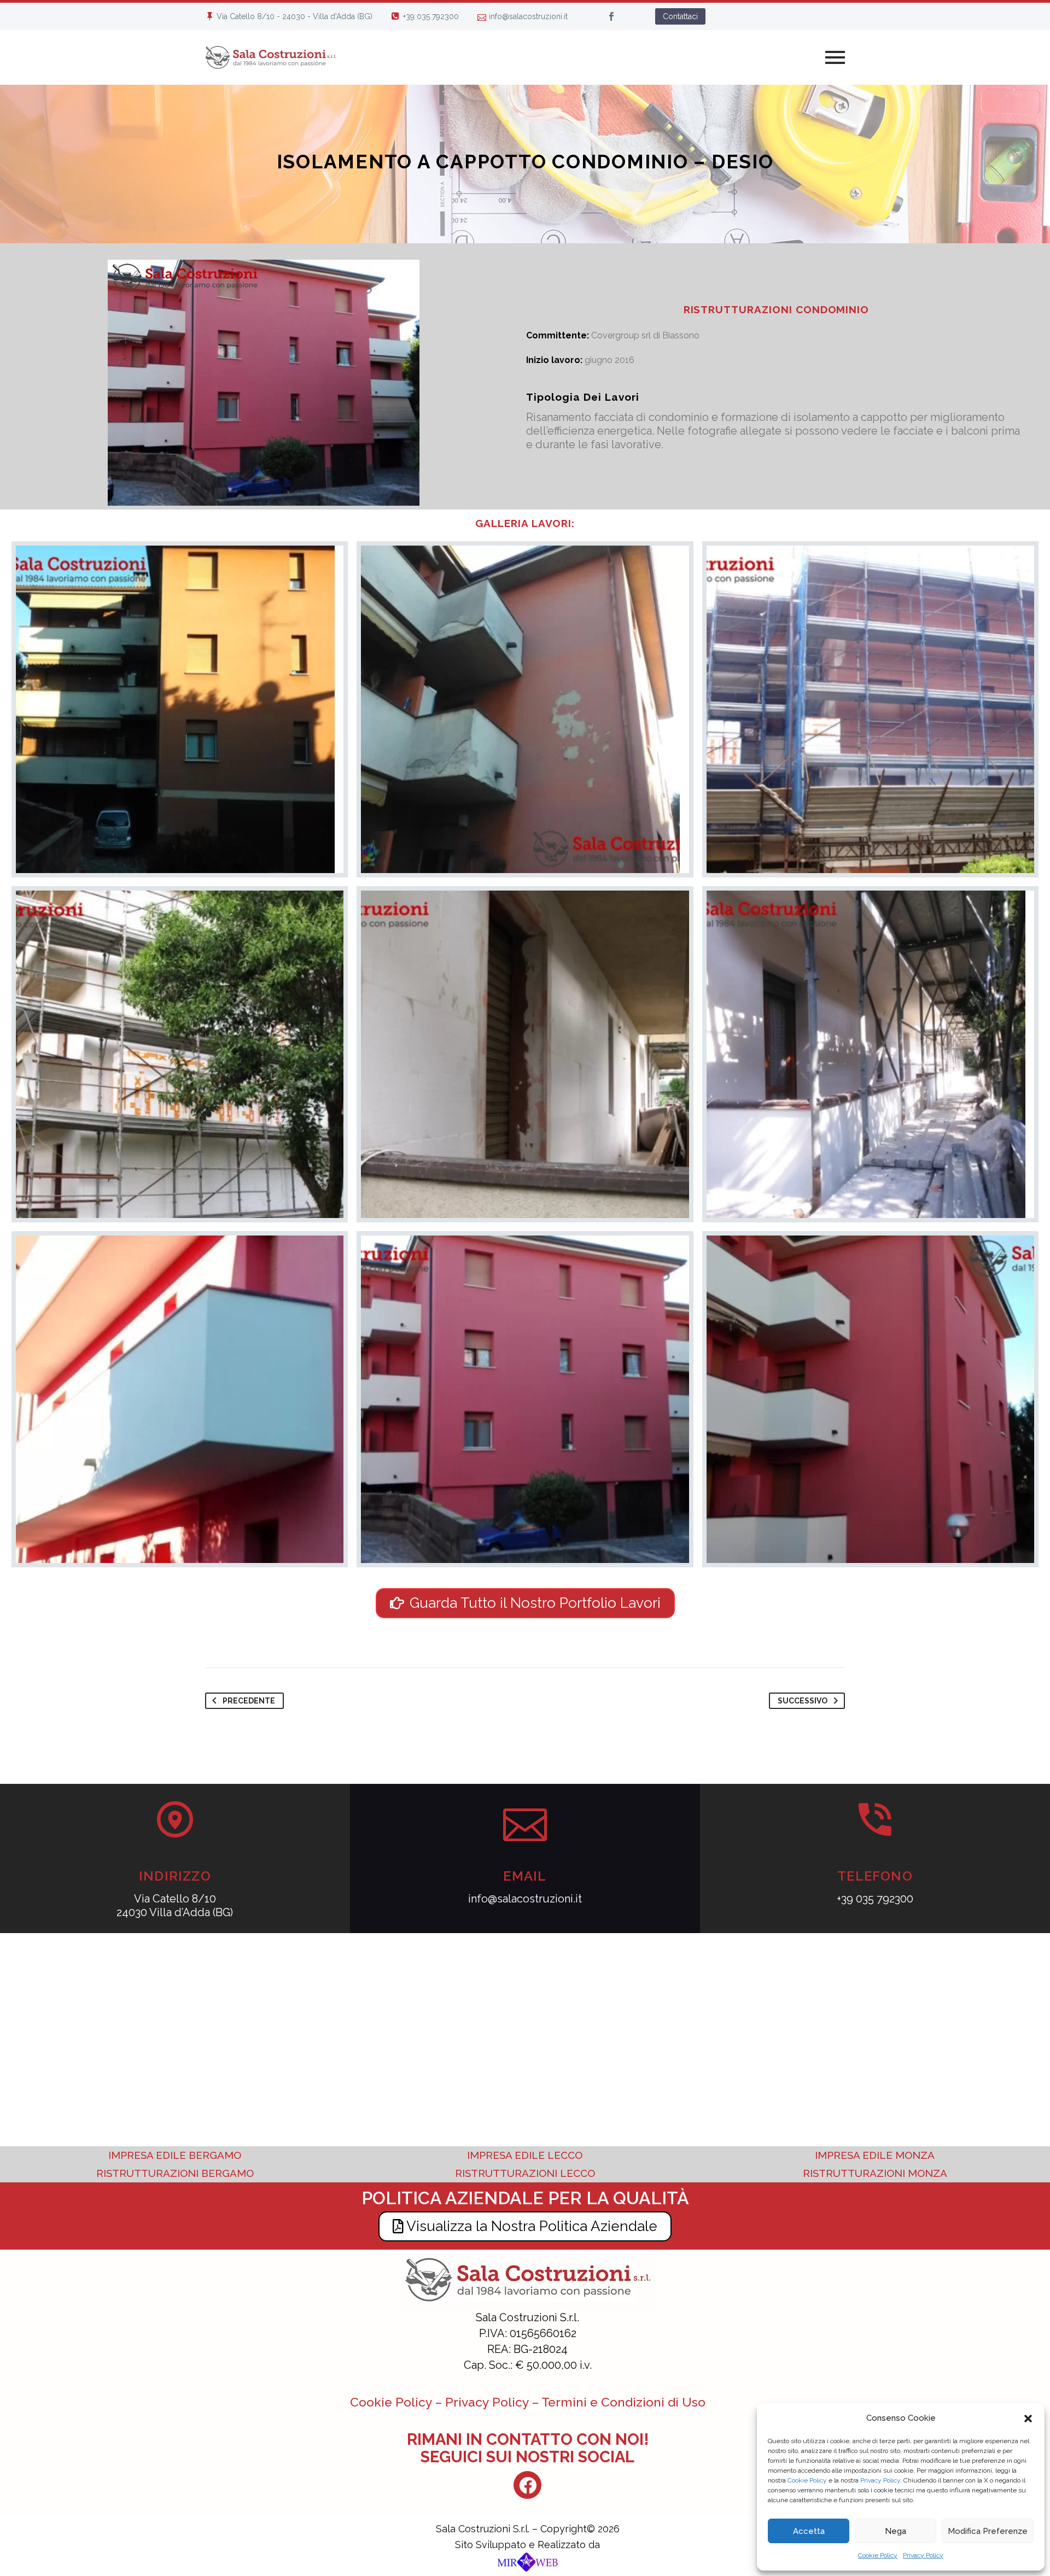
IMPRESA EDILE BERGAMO (175, 2155)
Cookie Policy (807, 2480)
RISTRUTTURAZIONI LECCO (525, 2173)
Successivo (803, 1701)
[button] (1028, 2419)
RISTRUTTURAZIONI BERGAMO (175, 2173)
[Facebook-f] (527, 2485)
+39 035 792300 (431, 16)
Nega (896, 2531)
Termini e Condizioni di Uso (623, 2402)
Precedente (249, 1701)
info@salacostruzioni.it (528, 16)
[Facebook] (611, 16)
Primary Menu (835, 57)
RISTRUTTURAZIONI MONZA (875, 2173)
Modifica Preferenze (988, 2531)
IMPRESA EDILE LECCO (525, 2155)
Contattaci (680, 16)
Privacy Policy (880, 2480)
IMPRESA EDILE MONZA (875, 2155)
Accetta (809, 2531)
